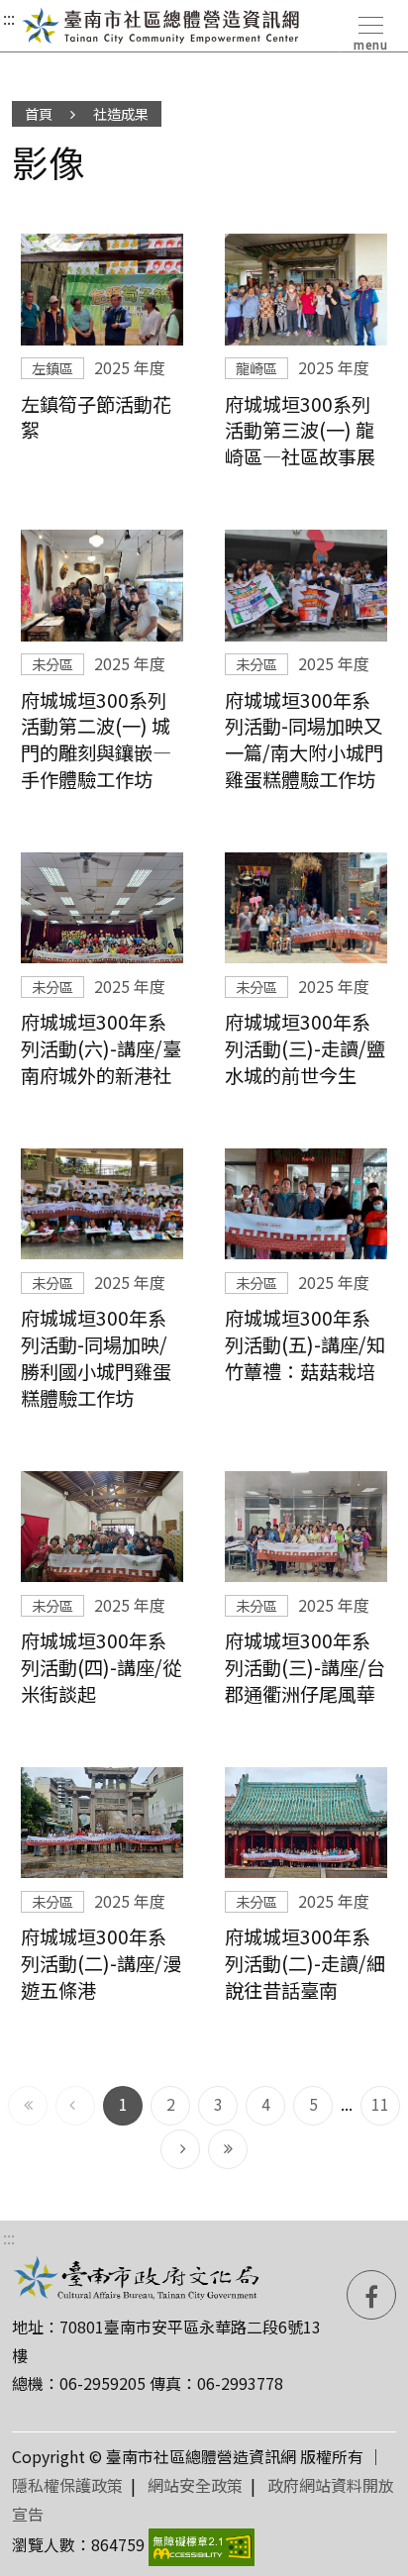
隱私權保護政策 (67, 2485)
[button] (369, 30)
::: (9, 18)
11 (385, 2103)
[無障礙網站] (202, 2544)
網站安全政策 (195, 2485)
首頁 (39, 113)
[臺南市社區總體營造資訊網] (161, 26)
